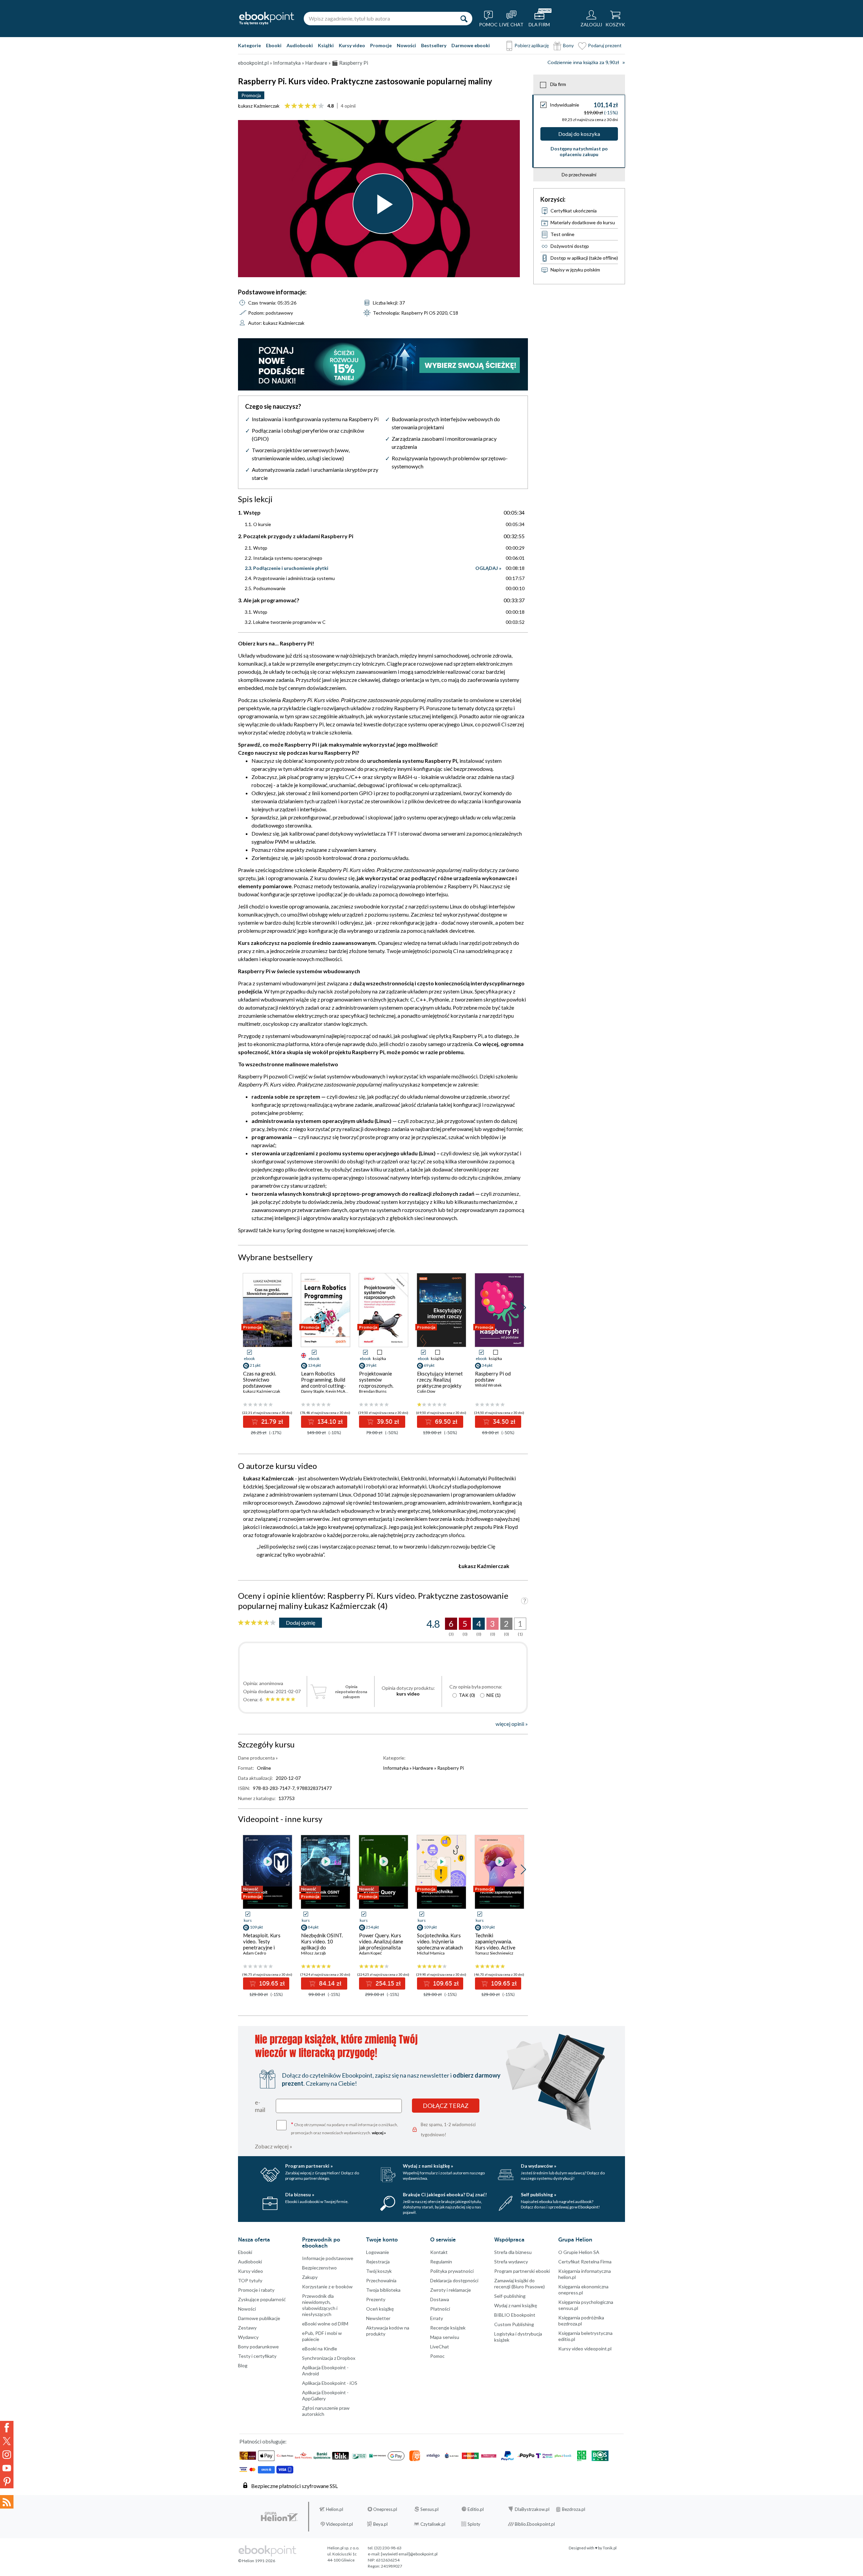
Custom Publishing (514, 2324)
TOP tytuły (250, 2280)
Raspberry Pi (451, 1768)
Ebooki (274, 45)
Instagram (7, 2455)
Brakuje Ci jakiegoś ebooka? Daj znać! (445, 2194)
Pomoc (437, 2356)
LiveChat (440, 2347)
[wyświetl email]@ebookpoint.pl (409, 2554)
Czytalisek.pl (433, 2524)
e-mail (260, 2106)
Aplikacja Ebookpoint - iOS (330, 2383)
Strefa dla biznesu (513, 2252)
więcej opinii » (512, 1724)
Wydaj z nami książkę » (428, 2166)
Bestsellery (434, 45)
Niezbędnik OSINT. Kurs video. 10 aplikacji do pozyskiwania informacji (322, 1947)
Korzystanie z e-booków (327, 2286)
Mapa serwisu (445, 2337)
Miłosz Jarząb (313, 1953)
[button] (523, 1308)
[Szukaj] (464, 19)
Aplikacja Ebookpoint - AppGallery (325, 2395)
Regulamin (441, 2262)
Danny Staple (313, 1391)
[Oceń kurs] (304, 106)
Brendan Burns (373, 1391)
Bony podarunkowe (258, 2347)
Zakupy (310, 2277)
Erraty (437, 2318)
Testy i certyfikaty (257, 2356)
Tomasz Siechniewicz (494, 1953)
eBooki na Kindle (320, 2349)
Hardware (423, 1768)
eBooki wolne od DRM (325, 2324)
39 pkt (371, 1365)
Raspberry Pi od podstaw (493, 1377)
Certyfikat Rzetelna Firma (585, 2262)
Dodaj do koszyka (579, 134)
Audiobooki (300, 45)
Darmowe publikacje (259, 2318)
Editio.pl (476, 2509)
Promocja (251, 95)
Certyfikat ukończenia (574, 211)
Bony (568, 45)
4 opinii (348, 106)
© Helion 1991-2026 (257, 2561)
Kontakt (439, 2252)
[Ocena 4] (308, 106)
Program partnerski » (309, 2166)
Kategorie (249, 45)
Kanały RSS (7, 2502)
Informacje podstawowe (328, 2258)
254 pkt (372, 1927)
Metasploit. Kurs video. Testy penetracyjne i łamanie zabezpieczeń (262, 1947)
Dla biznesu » (300, 2194)
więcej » (379, 2133)
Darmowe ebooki (471, 45)
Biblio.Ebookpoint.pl (535, 2524)
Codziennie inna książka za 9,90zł (583, 63)
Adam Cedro (255, 1953)
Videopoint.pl (339, 2524)
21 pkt (255, 1365)
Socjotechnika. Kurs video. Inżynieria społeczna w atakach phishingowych (440, 1944)
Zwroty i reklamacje (451, 2290)
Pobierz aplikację (532, 45)
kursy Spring (287, 1230)
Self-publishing (510, 2296)
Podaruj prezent (605, 45)
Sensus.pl (429, 2509)
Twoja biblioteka (383, 2290)
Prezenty (376, 2299)
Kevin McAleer (339, 1391)
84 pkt (313, 1927)
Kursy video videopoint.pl (585, 2349)
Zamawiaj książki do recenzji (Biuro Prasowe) (519, 2283)
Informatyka (396, 1768)
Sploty (474, 2524)
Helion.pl (335, 2509)
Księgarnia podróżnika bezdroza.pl (581, 2321)
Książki (326, 45)
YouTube (7, 2468)
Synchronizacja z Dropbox (329, 2358)
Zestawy (247, 2328)
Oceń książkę (380, 2309)
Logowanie (378, 2252)
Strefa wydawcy (511, 2262)
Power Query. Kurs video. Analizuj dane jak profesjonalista (381, 1941)
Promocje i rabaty (256, 2290)
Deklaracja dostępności (454, 2280)
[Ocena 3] (301, 106)
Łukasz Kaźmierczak (259, 106)
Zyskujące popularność (262, 2299)
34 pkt (487, 1365)
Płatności (440, 2309)
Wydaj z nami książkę (516, 2305)
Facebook (7, 2428)
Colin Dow (426, 1391)
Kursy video (352, 45)
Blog (243, 2365)
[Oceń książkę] (257, 1623)
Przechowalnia (381, 2280)
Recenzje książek (448, 2328)
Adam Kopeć (370, 1953)
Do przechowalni (579, 175)
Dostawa (440, 2299)
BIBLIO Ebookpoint (515, 2315)
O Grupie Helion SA (579, 2252)
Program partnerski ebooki (522, 2271)
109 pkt (256, 1927)
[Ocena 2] (294, 106)
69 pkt (429, 1365)
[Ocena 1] (287, 106)
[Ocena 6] (321, 106)
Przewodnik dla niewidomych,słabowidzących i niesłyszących (320, 2305)
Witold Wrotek (488, 1385)
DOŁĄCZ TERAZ (446, 2106)
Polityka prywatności (452, 2271)
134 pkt (314, 1365)
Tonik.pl (610, 2548)
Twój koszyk (379, 2271)
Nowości (406, 45)
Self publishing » (539, 2194)
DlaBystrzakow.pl (532, 2509)
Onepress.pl (385, 2509)
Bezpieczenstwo (319, 2268)
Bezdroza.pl (574, 2509)
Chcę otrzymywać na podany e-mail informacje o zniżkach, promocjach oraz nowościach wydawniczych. (345, 2128)
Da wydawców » (539, 2166)
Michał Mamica (431, 1953)
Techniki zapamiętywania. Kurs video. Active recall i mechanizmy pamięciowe (496, 1947)
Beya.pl (380, 2524)
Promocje (381, 45)
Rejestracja (378, 2262)
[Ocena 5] (314, 106)
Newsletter (378, 2318)
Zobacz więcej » (274, 2146)
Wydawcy (248, 2337)
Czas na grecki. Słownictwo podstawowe (260, 1380)
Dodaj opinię (301, 1623)
